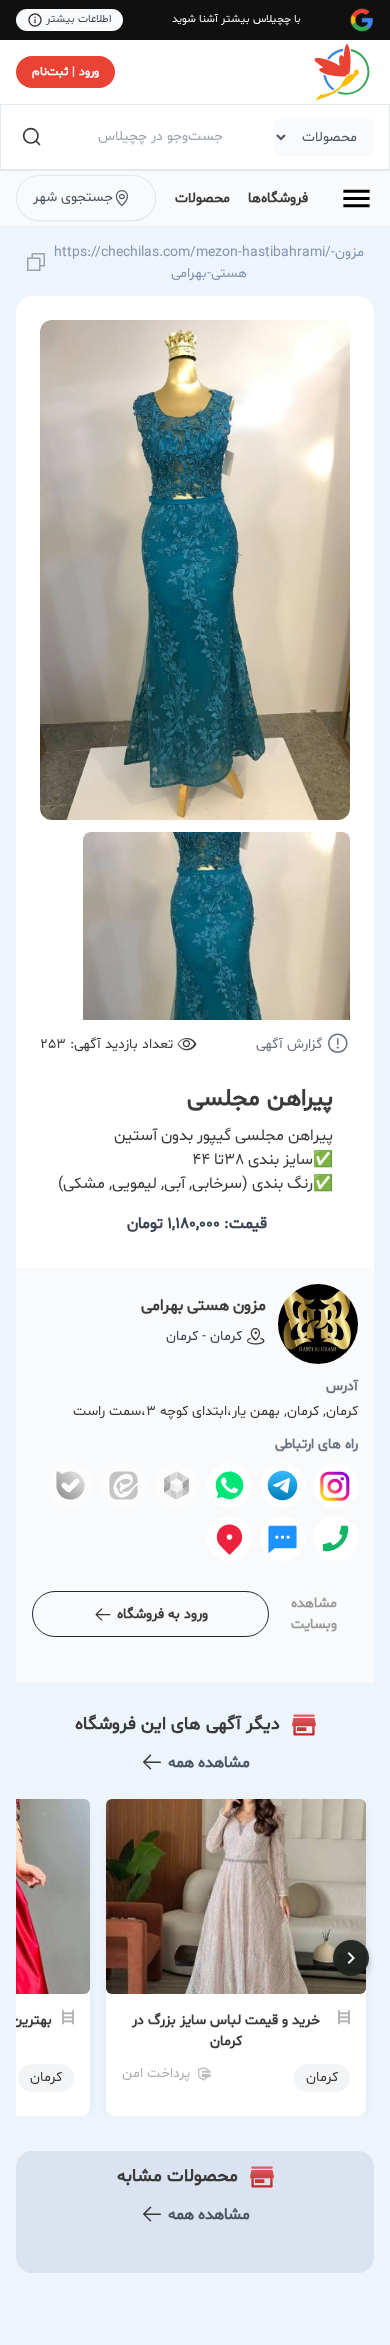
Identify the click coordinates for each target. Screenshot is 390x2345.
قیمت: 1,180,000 (197, 1224)
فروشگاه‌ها (278, 198)
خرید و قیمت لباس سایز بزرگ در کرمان (226, 2031)
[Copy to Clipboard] (36, 263)
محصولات (202, 198)
